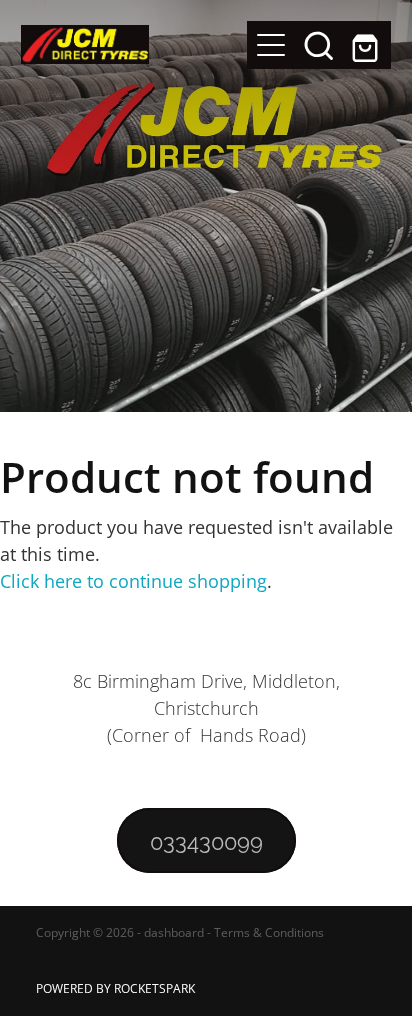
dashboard (174, 932)
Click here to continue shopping (133, 581)
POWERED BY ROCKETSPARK (115, 988)
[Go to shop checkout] (367, 45)
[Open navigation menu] (271, 45)
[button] (319, 45)
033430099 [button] (206, 840)
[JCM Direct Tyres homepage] (134, 44)
